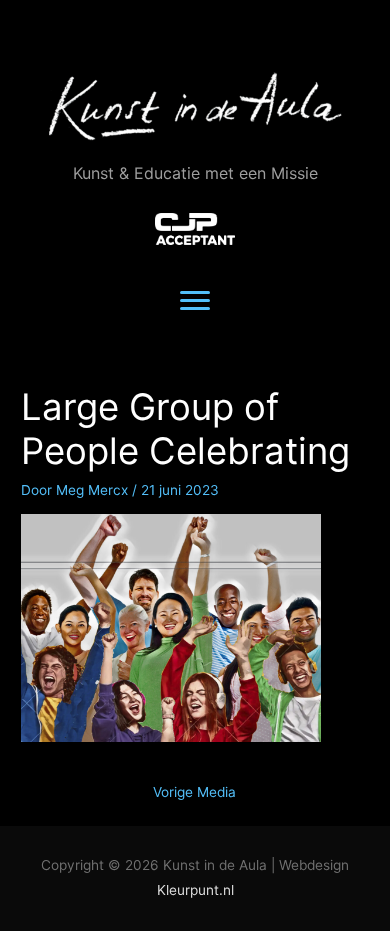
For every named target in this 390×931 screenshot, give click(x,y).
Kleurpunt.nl (195, 890)
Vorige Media (194, 792)
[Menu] (195, 301)
